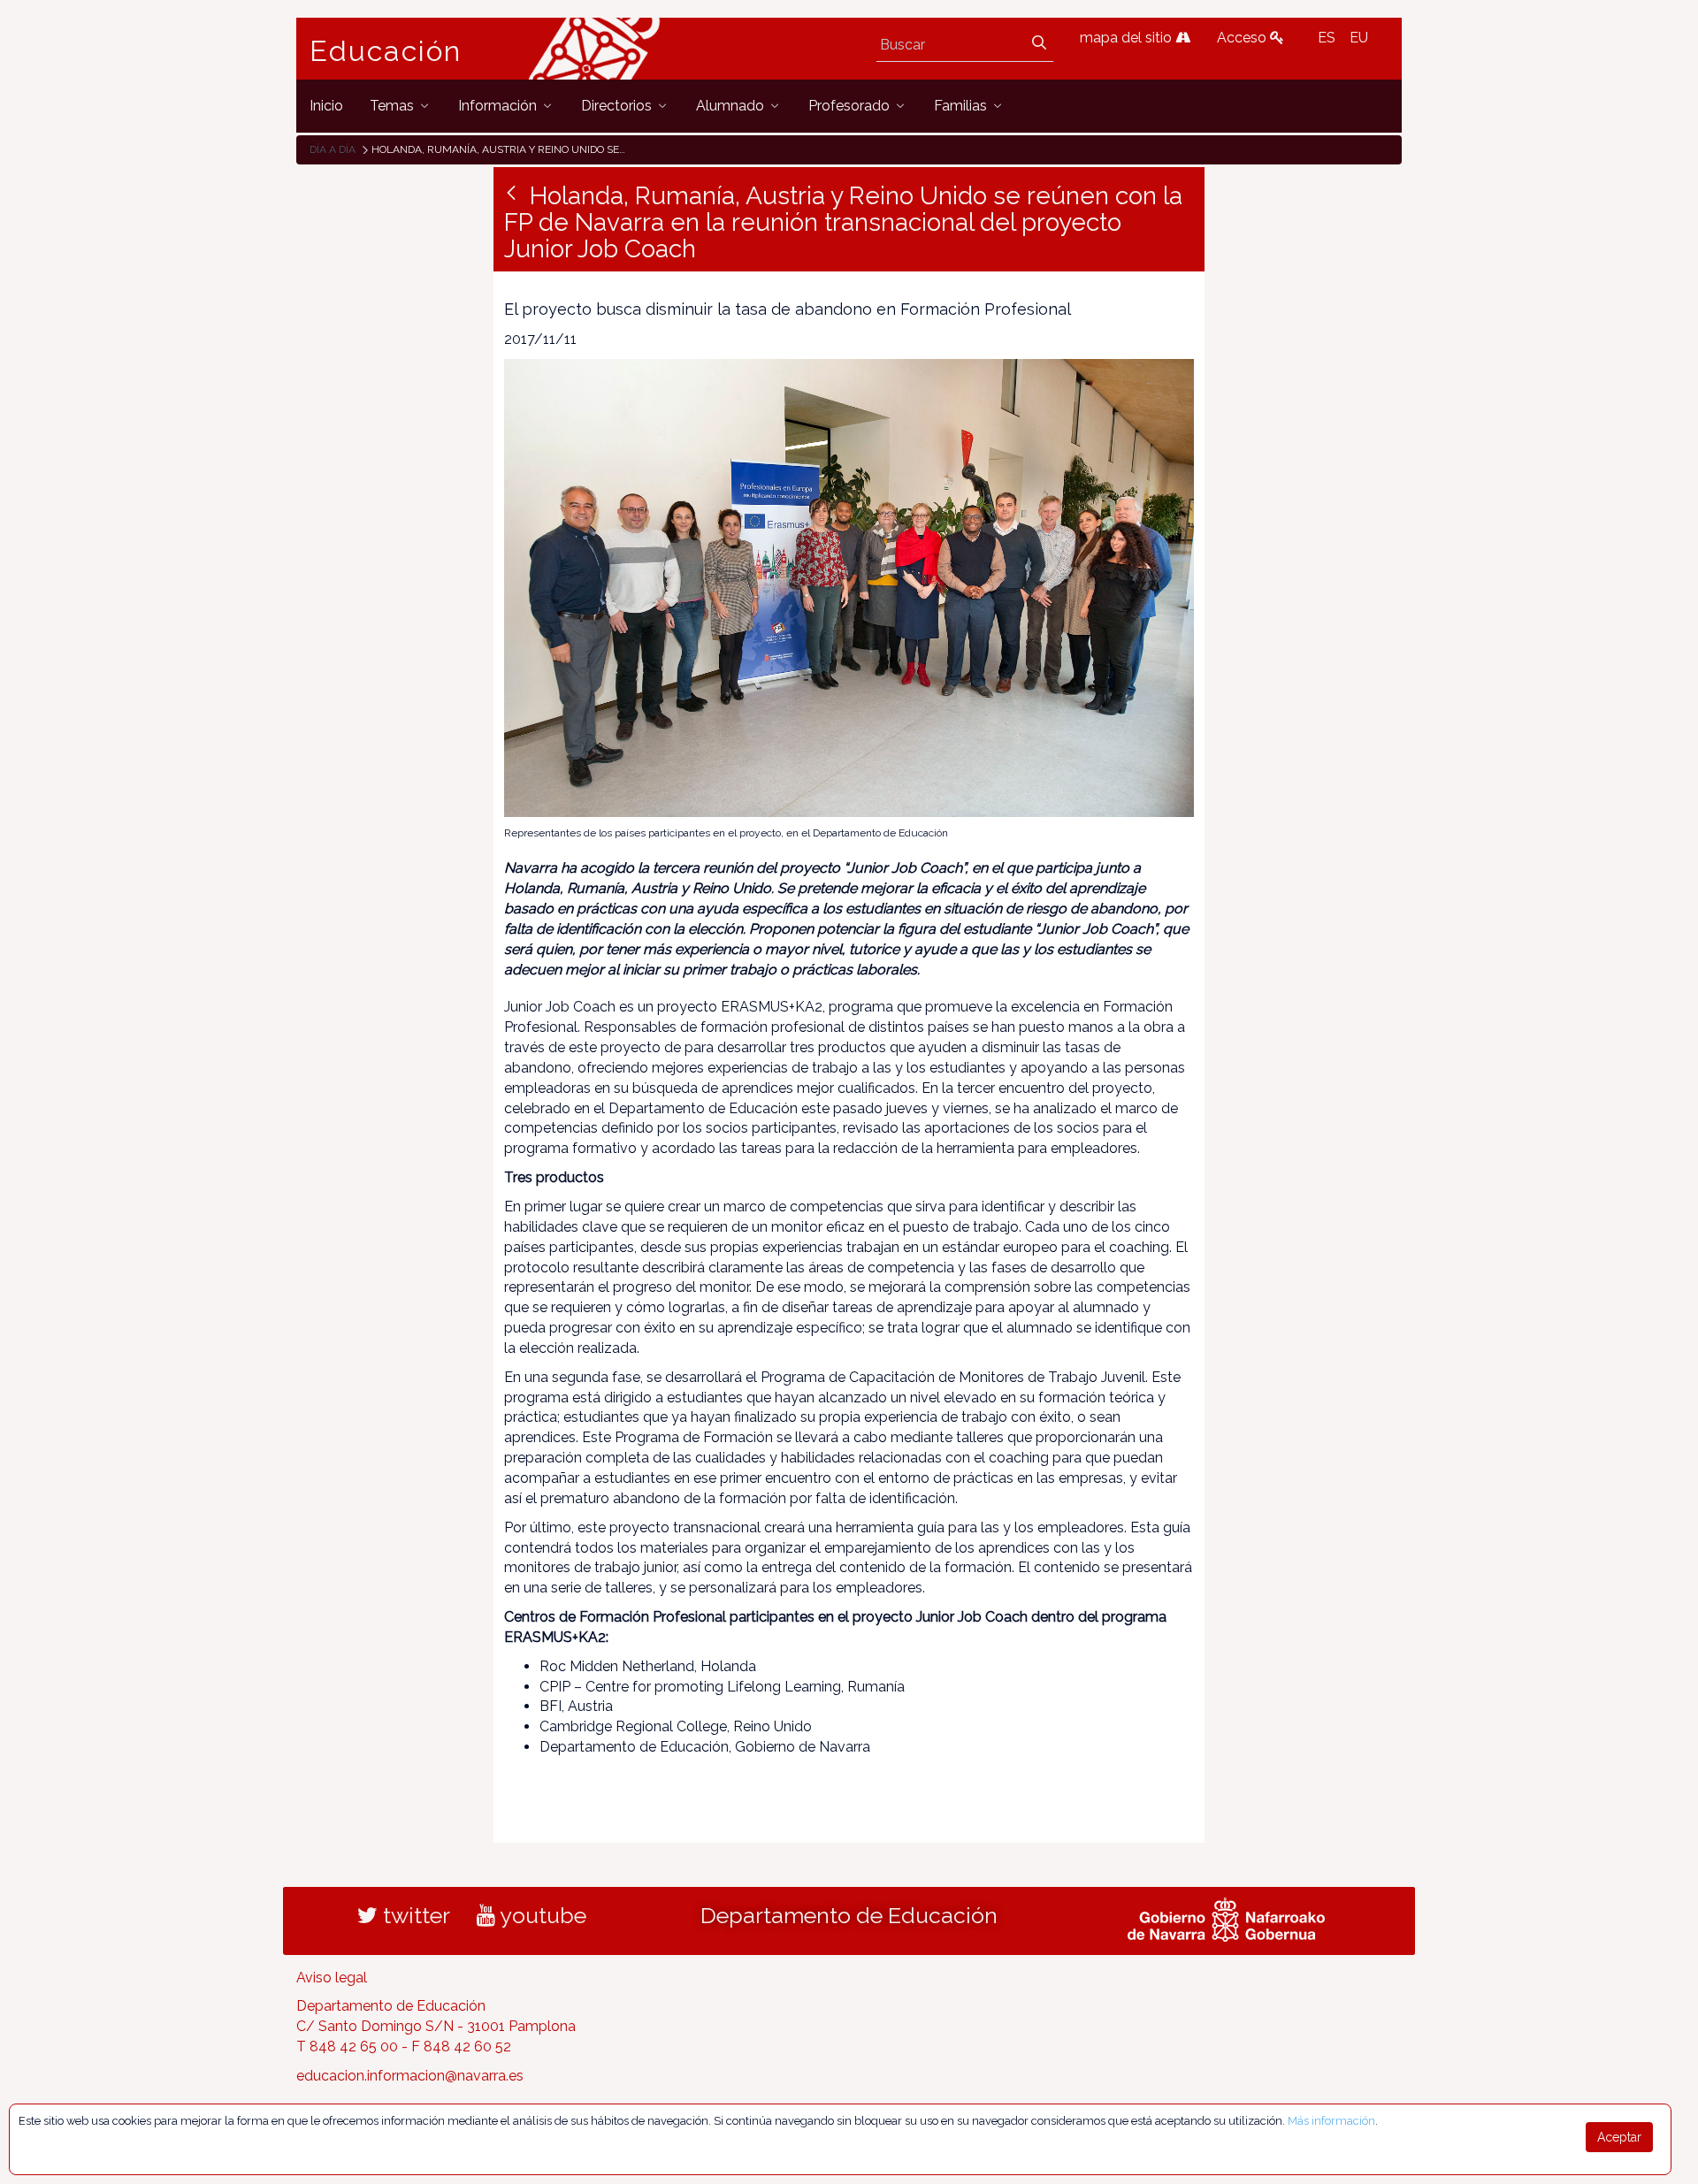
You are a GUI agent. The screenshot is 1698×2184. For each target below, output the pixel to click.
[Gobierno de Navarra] (1226, 1917)
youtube (541, 1915)
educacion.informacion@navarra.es (410, 2076)
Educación (386, 51)
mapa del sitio (1128, 38)
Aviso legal (332, 1978)
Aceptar (1619, 2137)
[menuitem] (326, 106)
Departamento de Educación (849, 1915)
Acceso (1243, 38)
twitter (414, 1915)
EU (1359, 38)
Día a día (333, 149)
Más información (1331, 2121)
